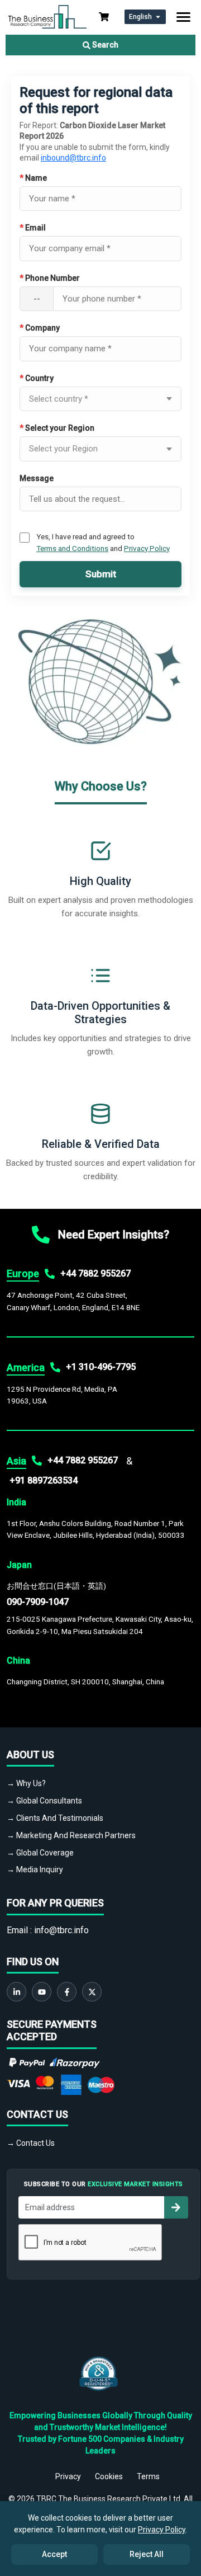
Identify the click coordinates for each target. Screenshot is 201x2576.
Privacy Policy (147, 548)
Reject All (147, 2554)
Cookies (109, 2476)
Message (37, 478)
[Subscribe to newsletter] (176, 2207)
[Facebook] (67, 1992)
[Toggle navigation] (183, 17)
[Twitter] (92, 1992)
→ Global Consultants (44, 1801)
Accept (54, 2554)
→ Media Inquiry (35, 1869)
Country (37, 378)
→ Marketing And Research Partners (71, 1835)
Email (33, 228)
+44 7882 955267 (95, 1273)
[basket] (104, 17)
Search (104, 45)
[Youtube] (42, 1992)
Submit (101, 574)
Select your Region (57, 428)
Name (33, 178)
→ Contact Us (31, 2143)
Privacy (68, 2476)
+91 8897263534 (44, 1480)
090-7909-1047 (38, 1602)
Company (40, 328)
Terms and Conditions (72, 548)
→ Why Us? (26, 1783)
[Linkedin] (16, 1992)
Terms (148, 2476)
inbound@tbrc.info (73, 158)
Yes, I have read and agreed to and (103, 542)
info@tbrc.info (61, 1930)
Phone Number (50, 278)
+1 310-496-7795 (101, 1367)
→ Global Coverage (40, 1853)
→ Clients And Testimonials (55, 1818)
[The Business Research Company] (47, 16)
